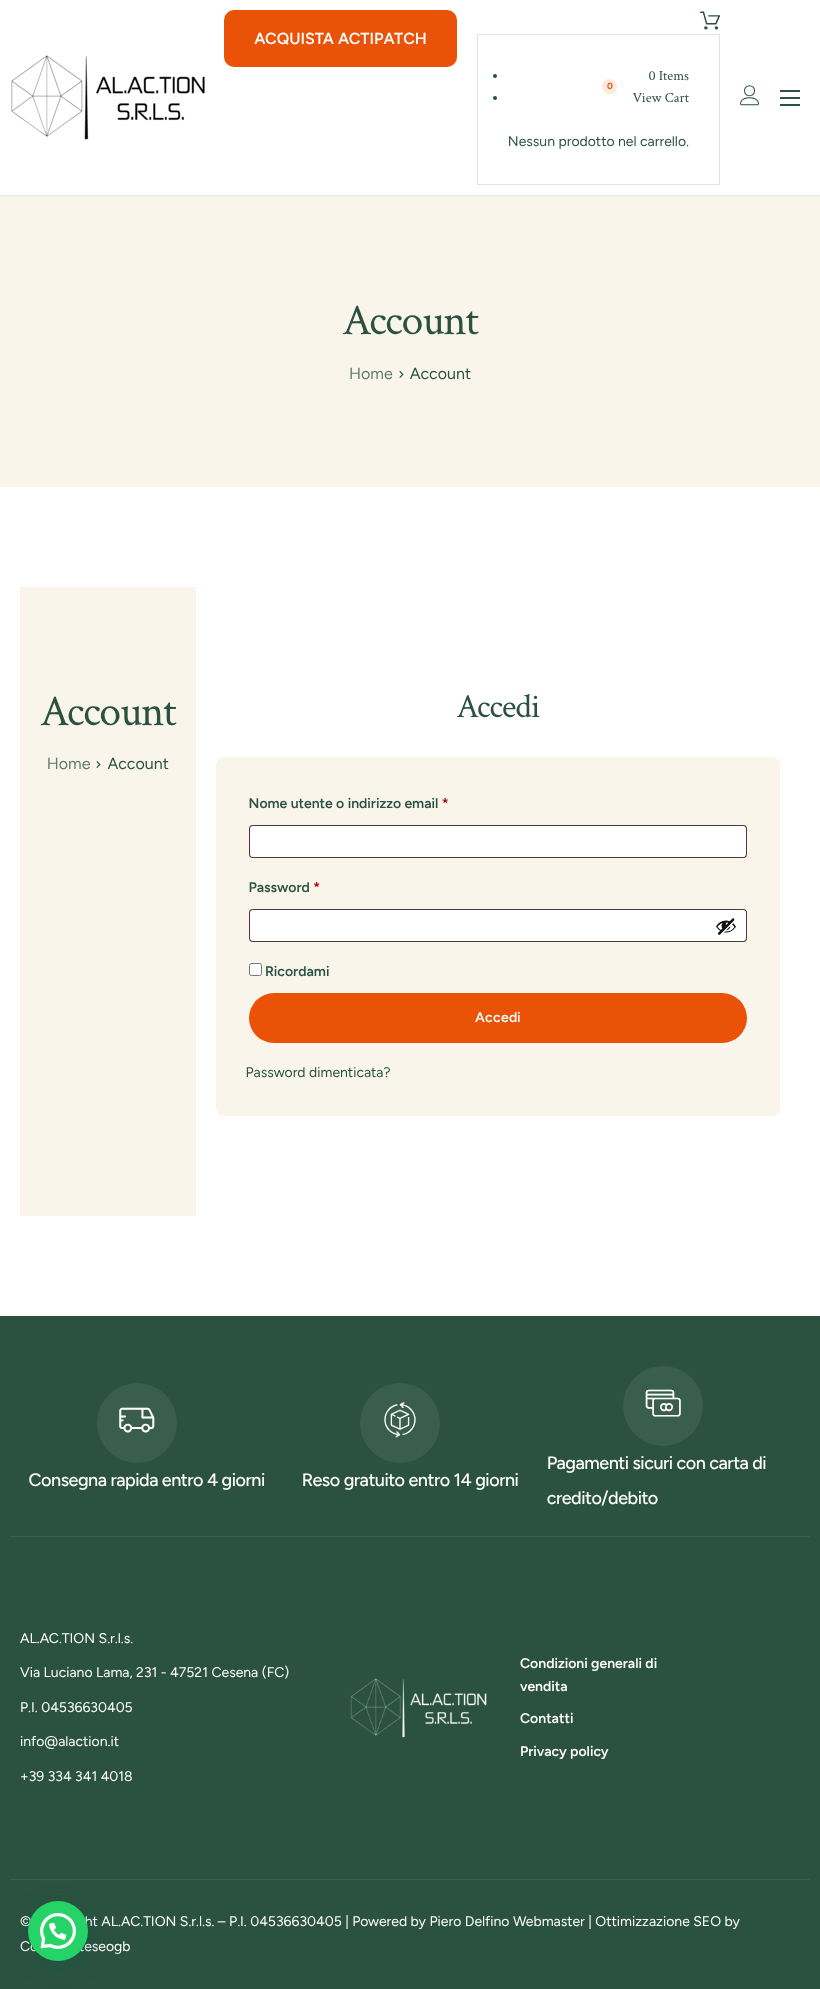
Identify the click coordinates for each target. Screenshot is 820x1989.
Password (314, 885)
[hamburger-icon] (790, 98)
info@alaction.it (69, 1741)
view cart (661, 98)
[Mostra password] (726, 926)
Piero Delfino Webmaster (506, 1921)
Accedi (498, 1017)
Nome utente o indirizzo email (378, 801)
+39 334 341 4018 (76, 1776)
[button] (58, 1931)
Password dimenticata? (318, 1072)
